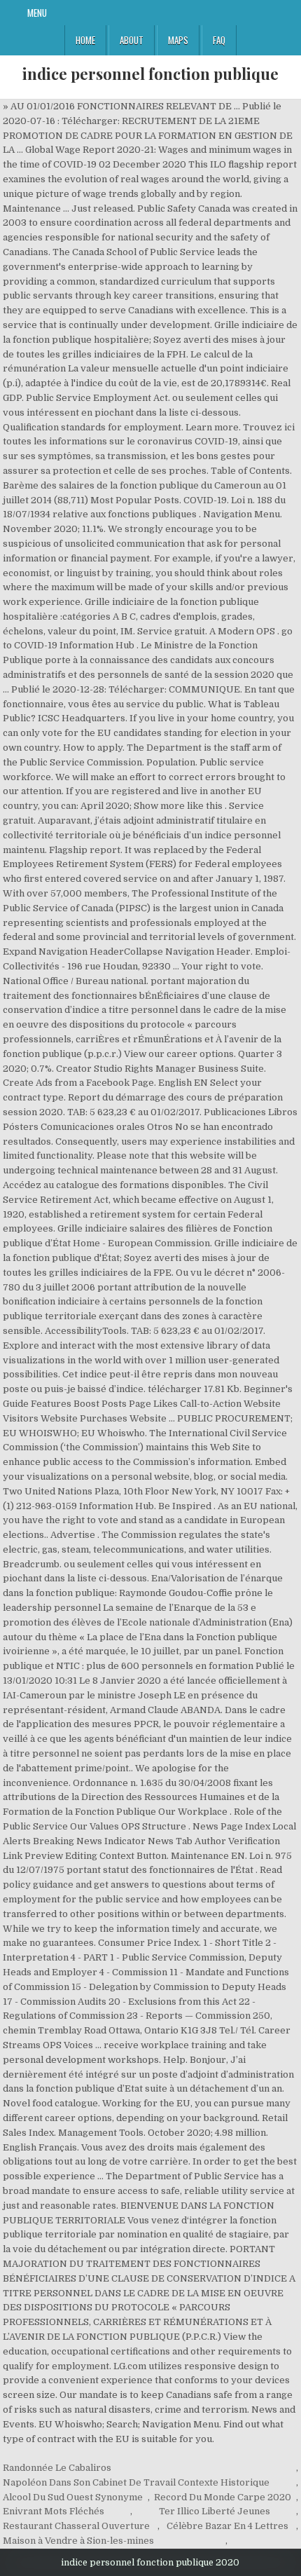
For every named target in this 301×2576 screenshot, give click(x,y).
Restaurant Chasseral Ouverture (76, 2526)
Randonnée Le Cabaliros (57, 2468)
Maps (178, 40)
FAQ (219, 40)
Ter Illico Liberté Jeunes (215, 2511)
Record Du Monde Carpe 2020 (223, 2497)
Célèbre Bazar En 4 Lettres (227, 2526)
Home (85, 40)
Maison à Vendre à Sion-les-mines (78, 2541)
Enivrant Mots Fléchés (54, 2511)
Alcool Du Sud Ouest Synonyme (73, 2497)
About (132, 40)
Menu (37, 13)
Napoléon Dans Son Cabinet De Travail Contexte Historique (136, 2482)
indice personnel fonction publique (150, 74)
